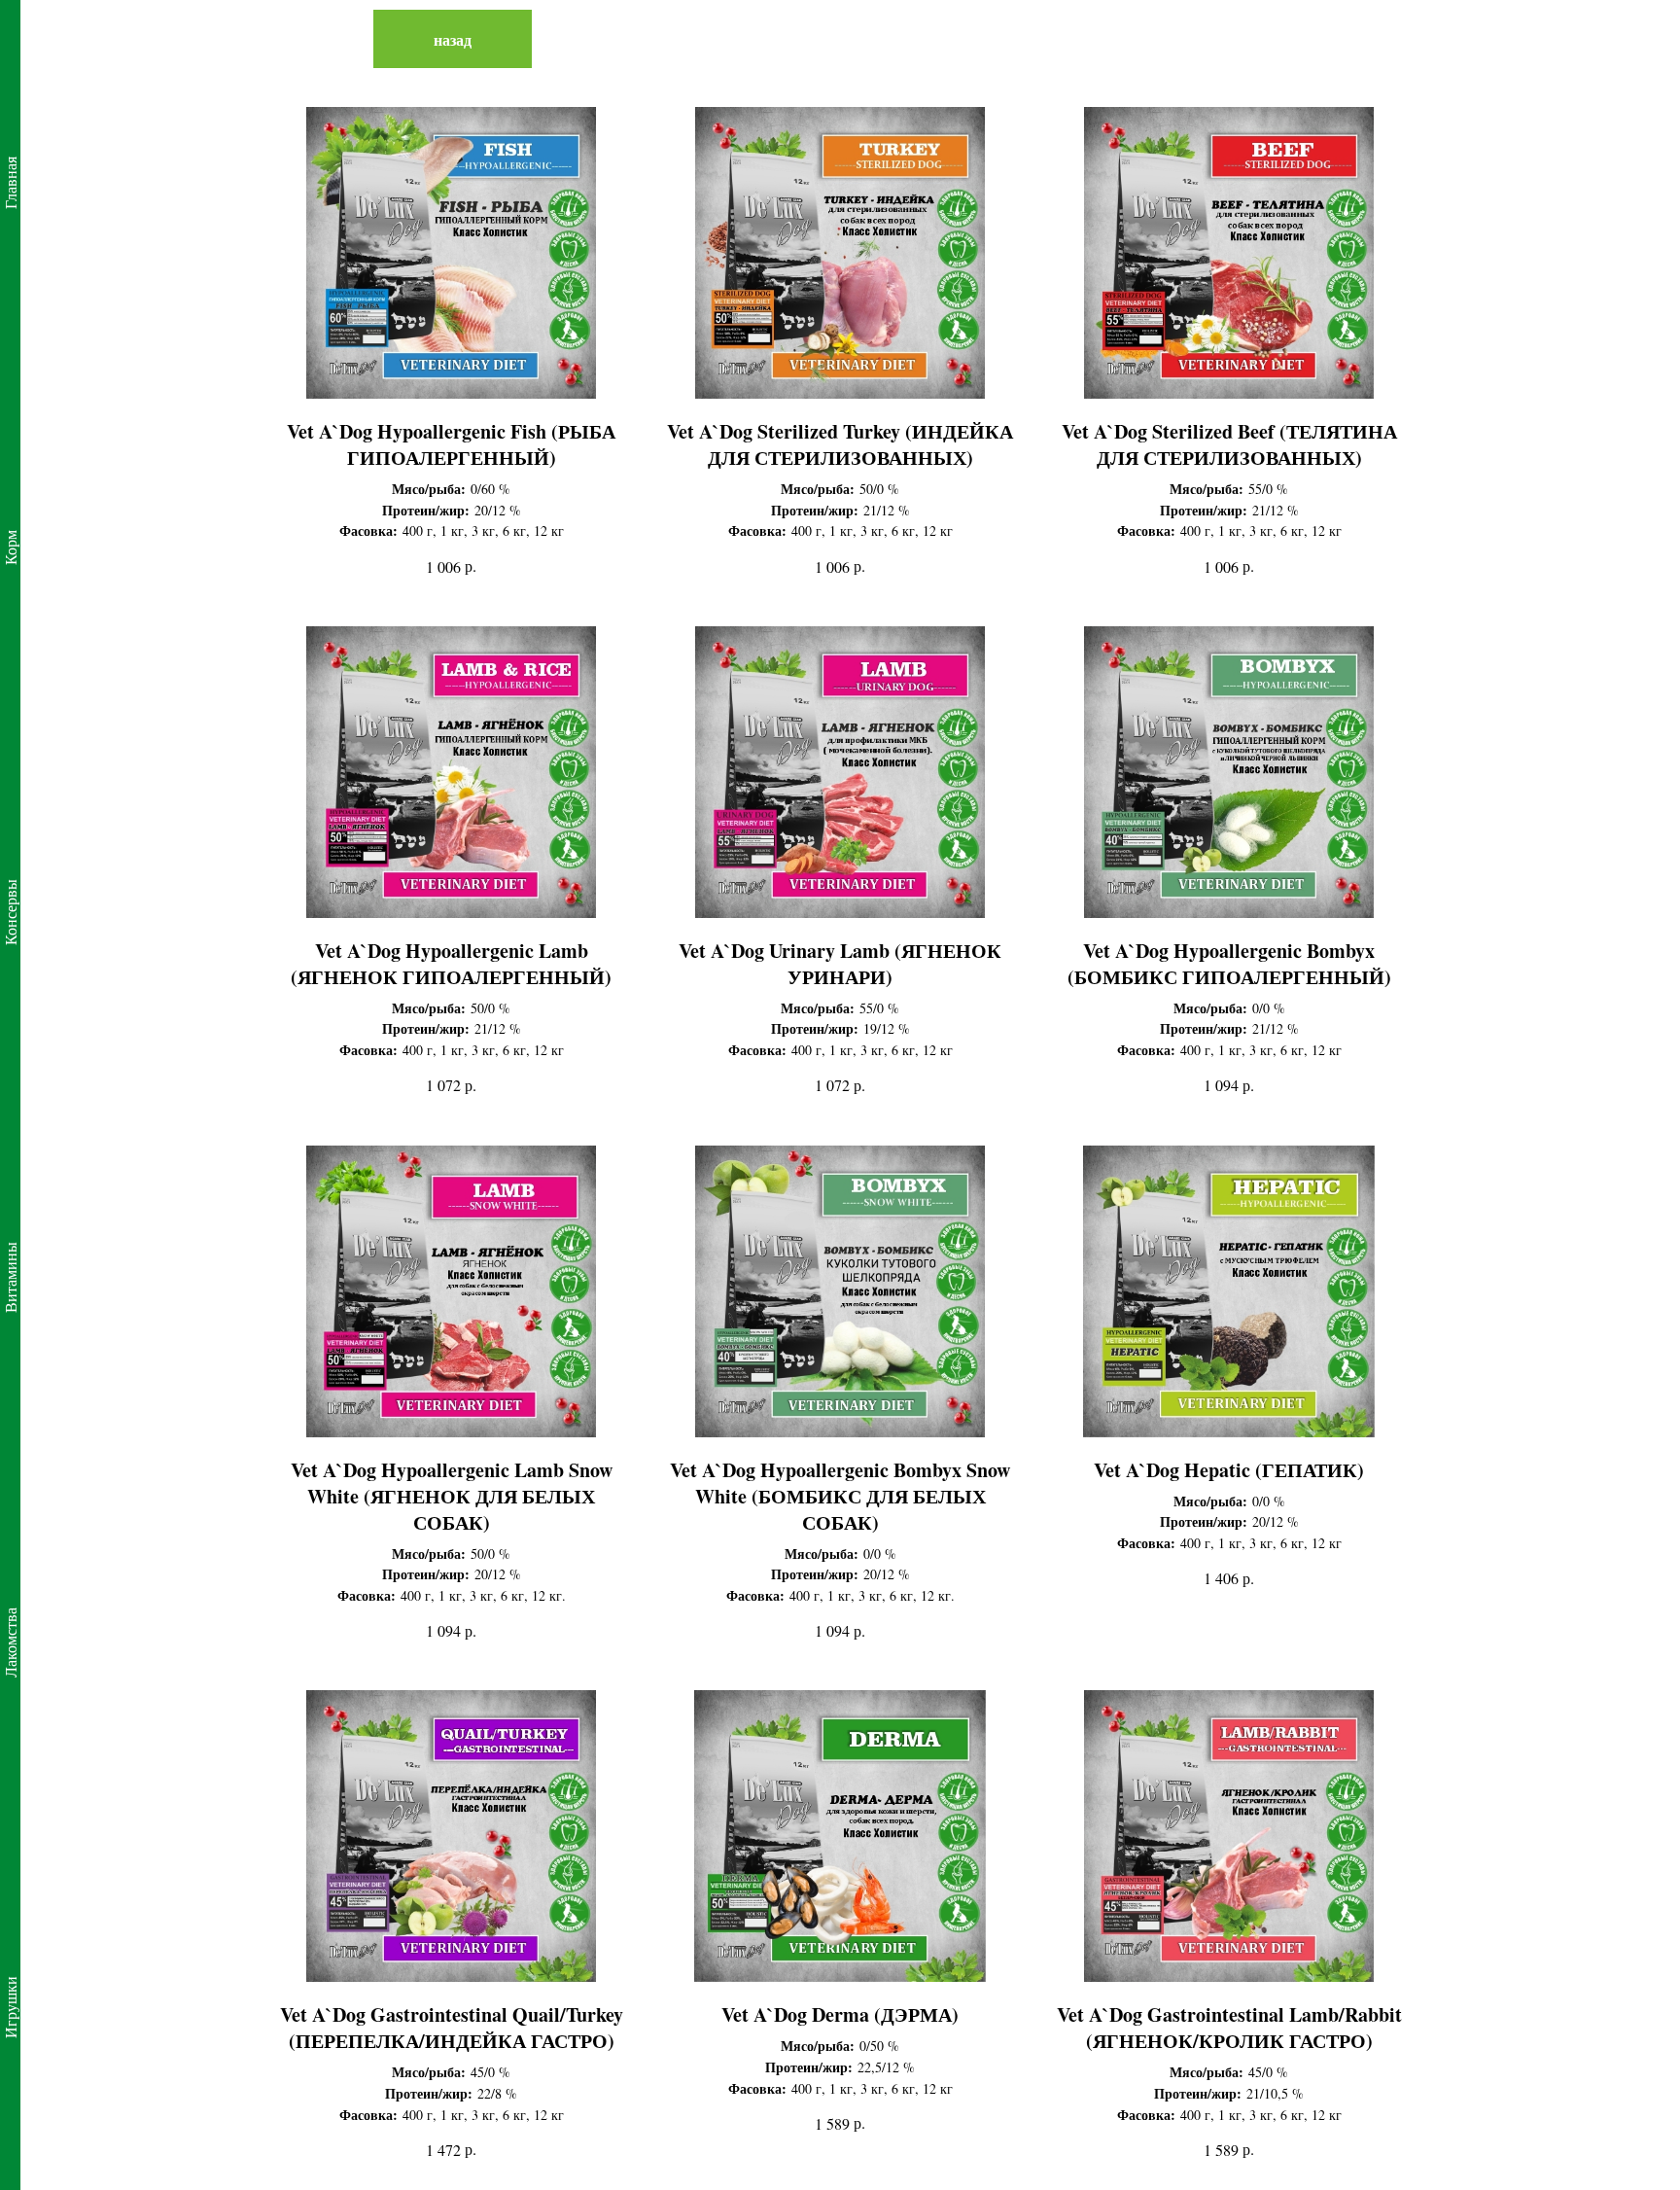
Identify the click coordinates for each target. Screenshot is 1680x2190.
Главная (10, 183)
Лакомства (10, 1642)
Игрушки (10, 2007)
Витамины (10, 1277)
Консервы (10, 912)
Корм (10, 547)
